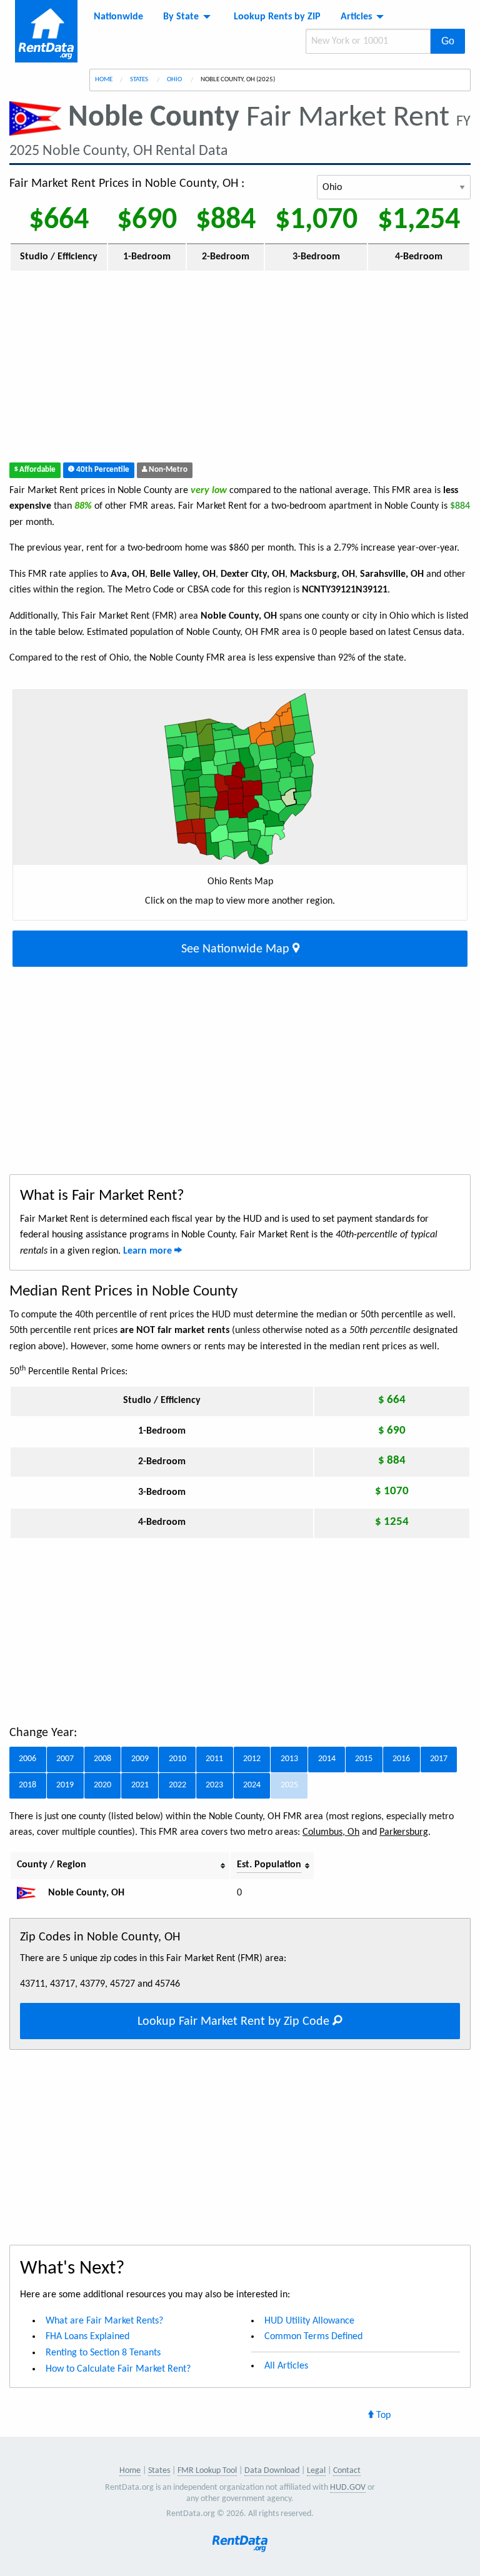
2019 (65, 1785)
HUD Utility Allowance (309, 2321)
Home (104, 80)
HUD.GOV (348, 2488)
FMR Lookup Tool (207, 2471)
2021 (140, 1785)
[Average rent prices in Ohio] (31, 1893)
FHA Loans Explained (87, 2337)
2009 (140, 1759)
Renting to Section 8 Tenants (103, 2353)
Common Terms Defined (313, 2337)
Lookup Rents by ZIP (277, 17)
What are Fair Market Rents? (104, 2321)
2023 (214, 1785)
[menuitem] (118, 17)
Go (448, 41)
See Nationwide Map (237, 949)
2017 (439, 1759)
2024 (252, 1785)
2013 (289, 1759)
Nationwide (118, 17)
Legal (316, 2471)
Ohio (175, 80)
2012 (252, 1759)
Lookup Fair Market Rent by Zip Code (235, 2022)
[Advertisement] (240, 369)
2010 (177, 1759)
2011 (214, 1759)
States (140, 80)
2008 (102, 1759)
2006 (27, 1759)
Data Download (272, 2471)
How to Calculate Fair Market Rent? (118, 2369)
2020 (102, 1785)
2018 (27, 1785)
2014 (327, 1759)
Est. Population (269, 1865)
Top (382, 2415)
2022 (177, 1785)
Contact (347, 2471)
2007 (65, 1759)
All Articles (286, 2366)
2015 (364, 1759)
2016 (401, 1759)
